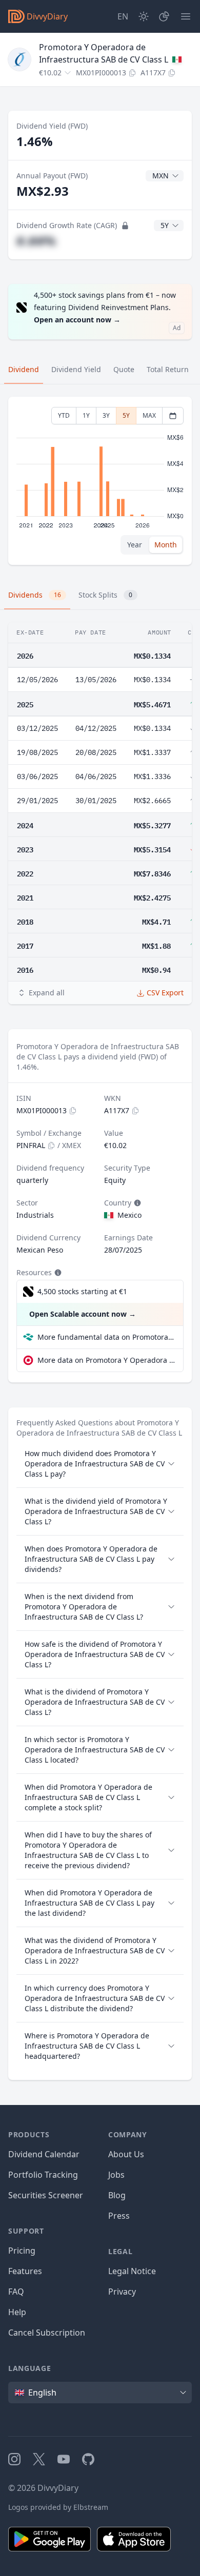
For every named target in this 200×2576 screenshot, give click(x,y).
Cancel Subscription (47, 2333)
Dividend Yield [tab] (76, 369)
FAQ (16, 2292)
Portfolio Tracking (43, 2175)
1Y (86, 415)
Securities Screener (46, 2195)
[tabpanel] (100, 481)
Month (166, 545)
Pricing (22, 2251)
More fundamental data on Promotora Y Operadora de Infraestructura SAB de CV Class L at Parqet (106, 1337)
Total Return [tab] (168, 369)
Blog (117, 2195)
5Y (126, 415)
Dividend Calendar (44, 2154)
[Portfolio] (164, 16)
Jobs (116, 2175)
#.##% (36, 241)
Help (17, 2312)
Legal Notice (132, 2271)
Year (135, 545)
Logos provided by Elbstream (58, 2507)
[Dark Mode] (144, 16)
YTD (64, 415)
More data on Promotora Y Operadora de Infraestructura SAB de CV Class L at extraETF (106, 1360)
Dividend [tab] (24, 369)
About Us (126, 2154)
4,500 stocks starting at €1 (82, 1291)
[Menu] (186, 16)
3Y (106, 415)
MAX (149, 415)
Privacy (122, 2292)
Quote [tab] (124, 369)
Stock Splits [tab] (105, 595)
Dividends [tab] (35, 595)
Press (119, 2216)
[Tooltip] (136, 1203)
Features (25, 2271)
